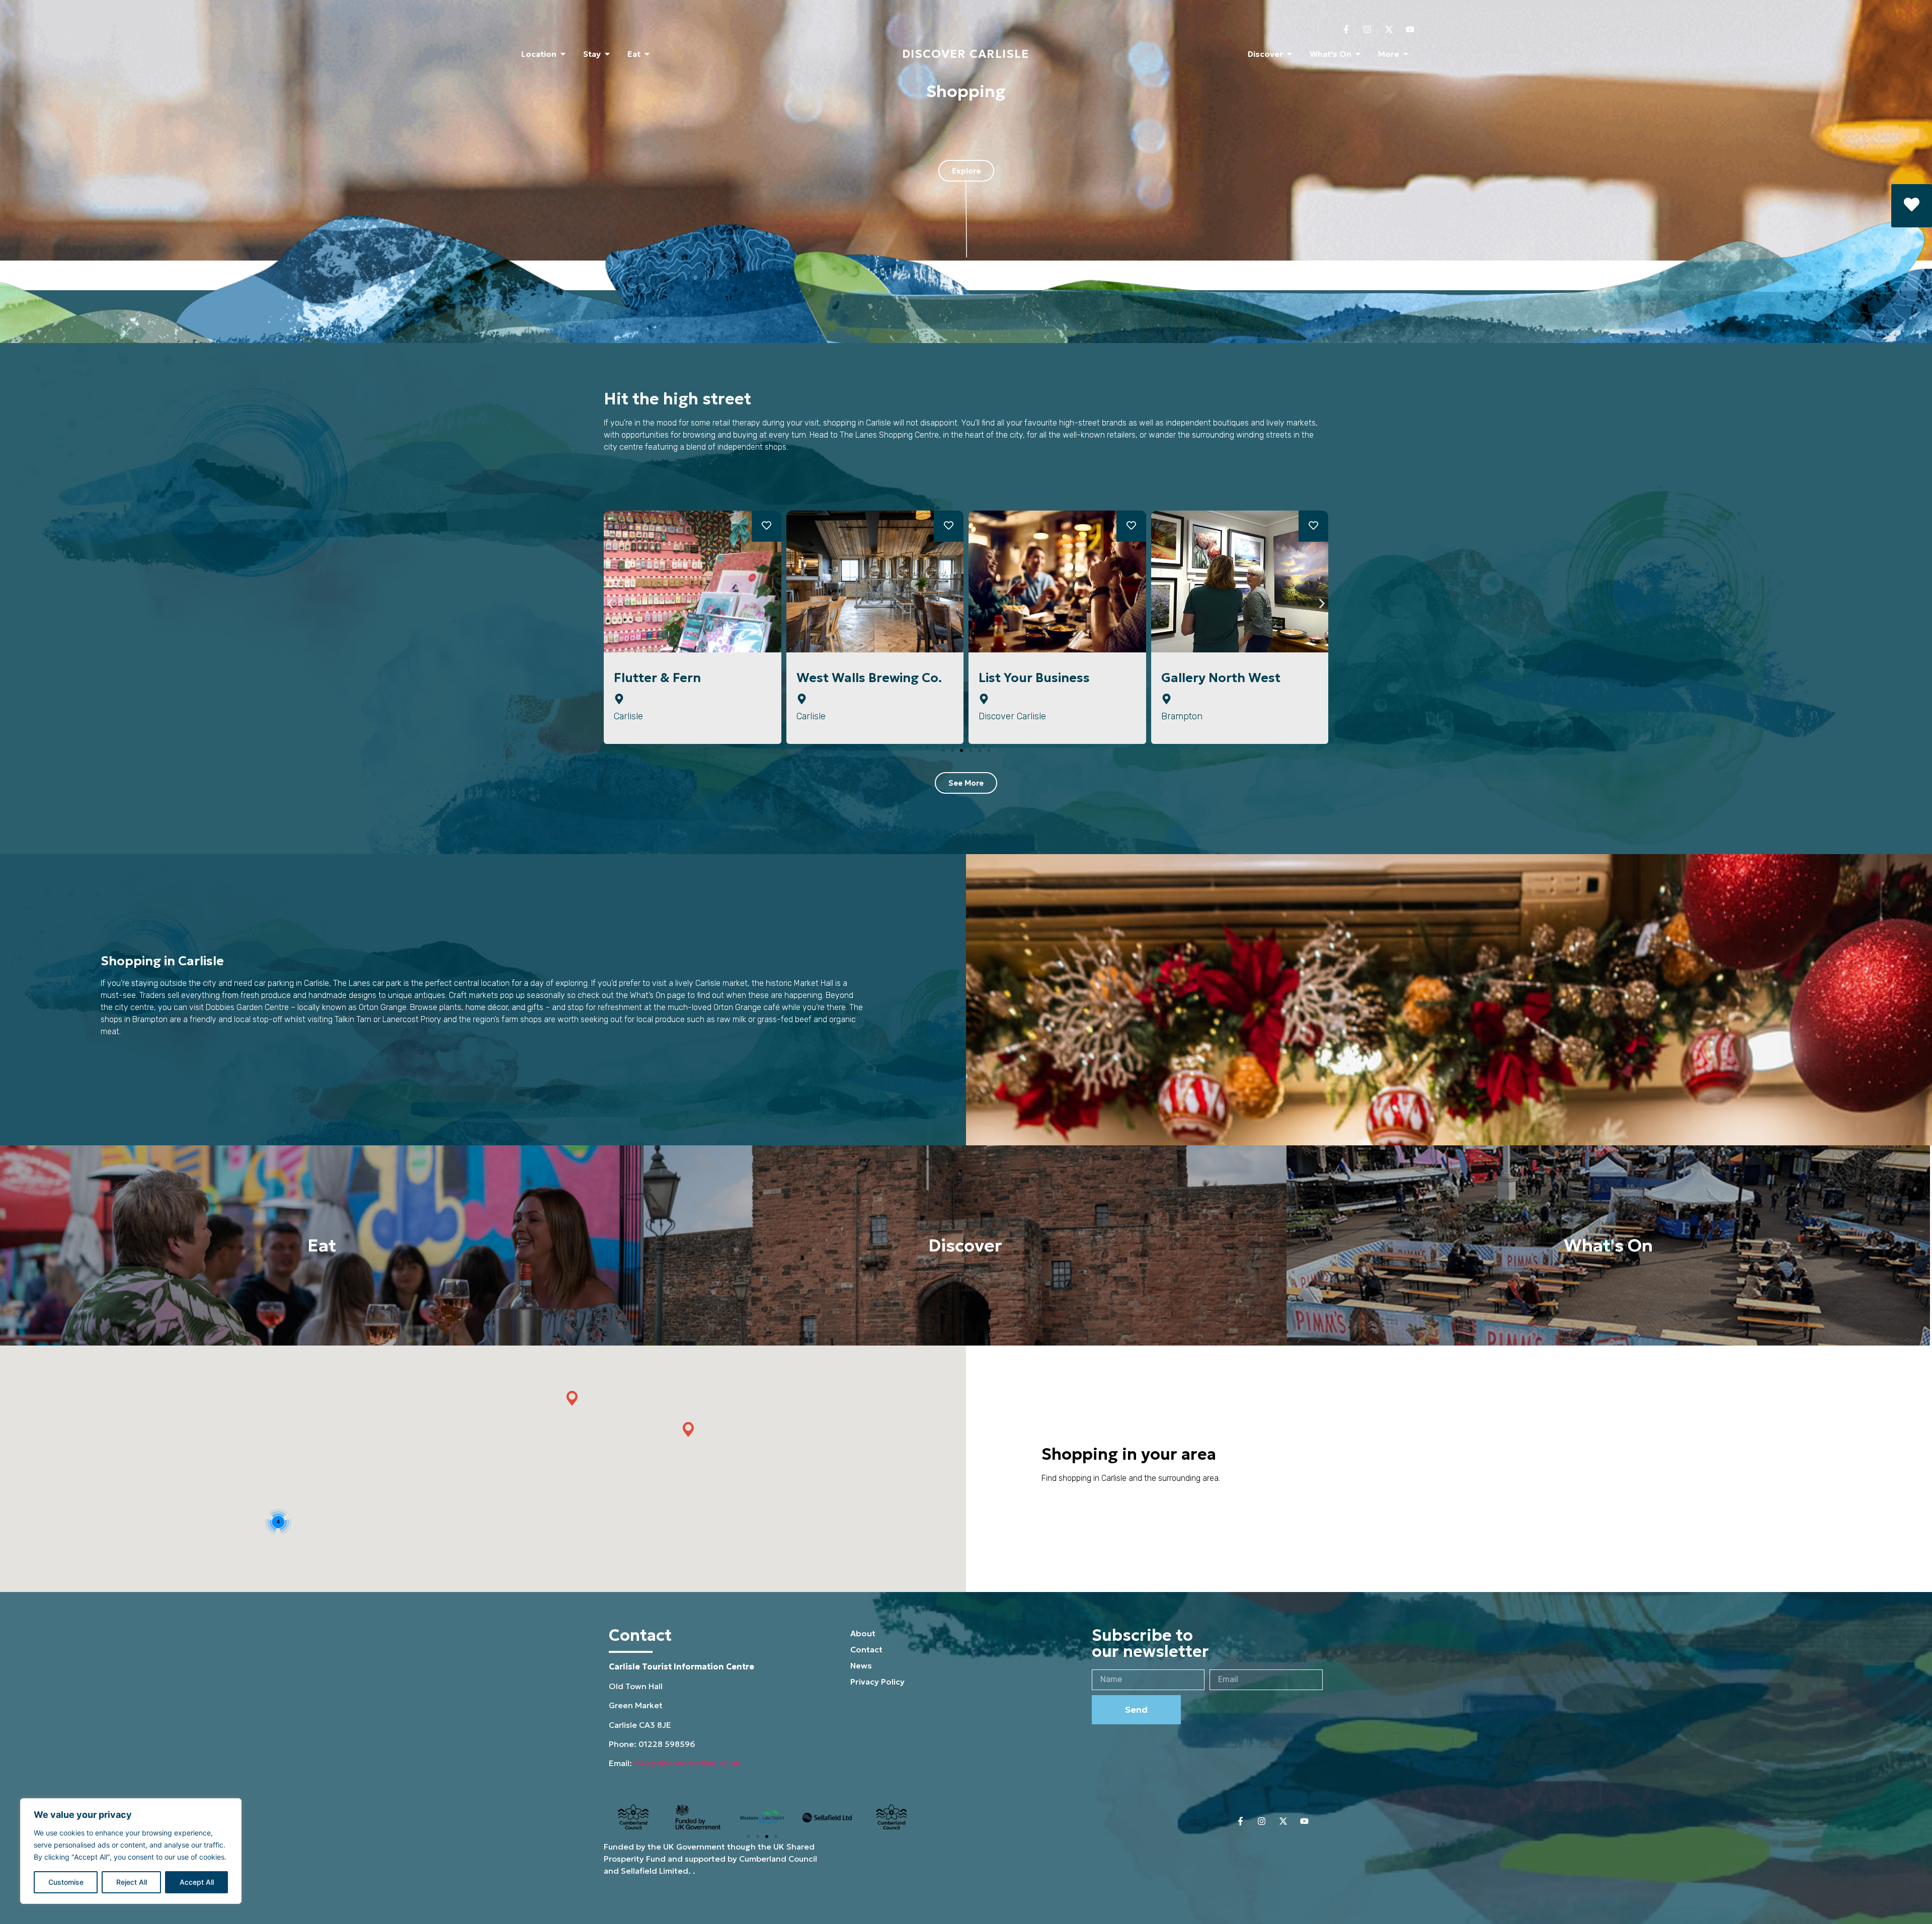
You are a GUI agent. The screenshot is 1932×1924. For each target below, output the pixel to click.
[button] (767, 526)
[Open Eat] (647, 54)
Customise (66, 1882)
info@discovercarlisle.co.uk (687, 1763)
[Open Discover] (1290, 54)
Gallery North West (1038, 678)
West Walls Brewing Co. (687, 678)
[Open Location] (563, 54)
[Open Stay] (607, 54)
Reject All (132, 1882)
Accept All (197, 1882)
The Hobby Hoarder (1223, 678)
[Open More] (1406, 54)
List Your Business (852, 678)
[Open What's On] (1358, 54)
